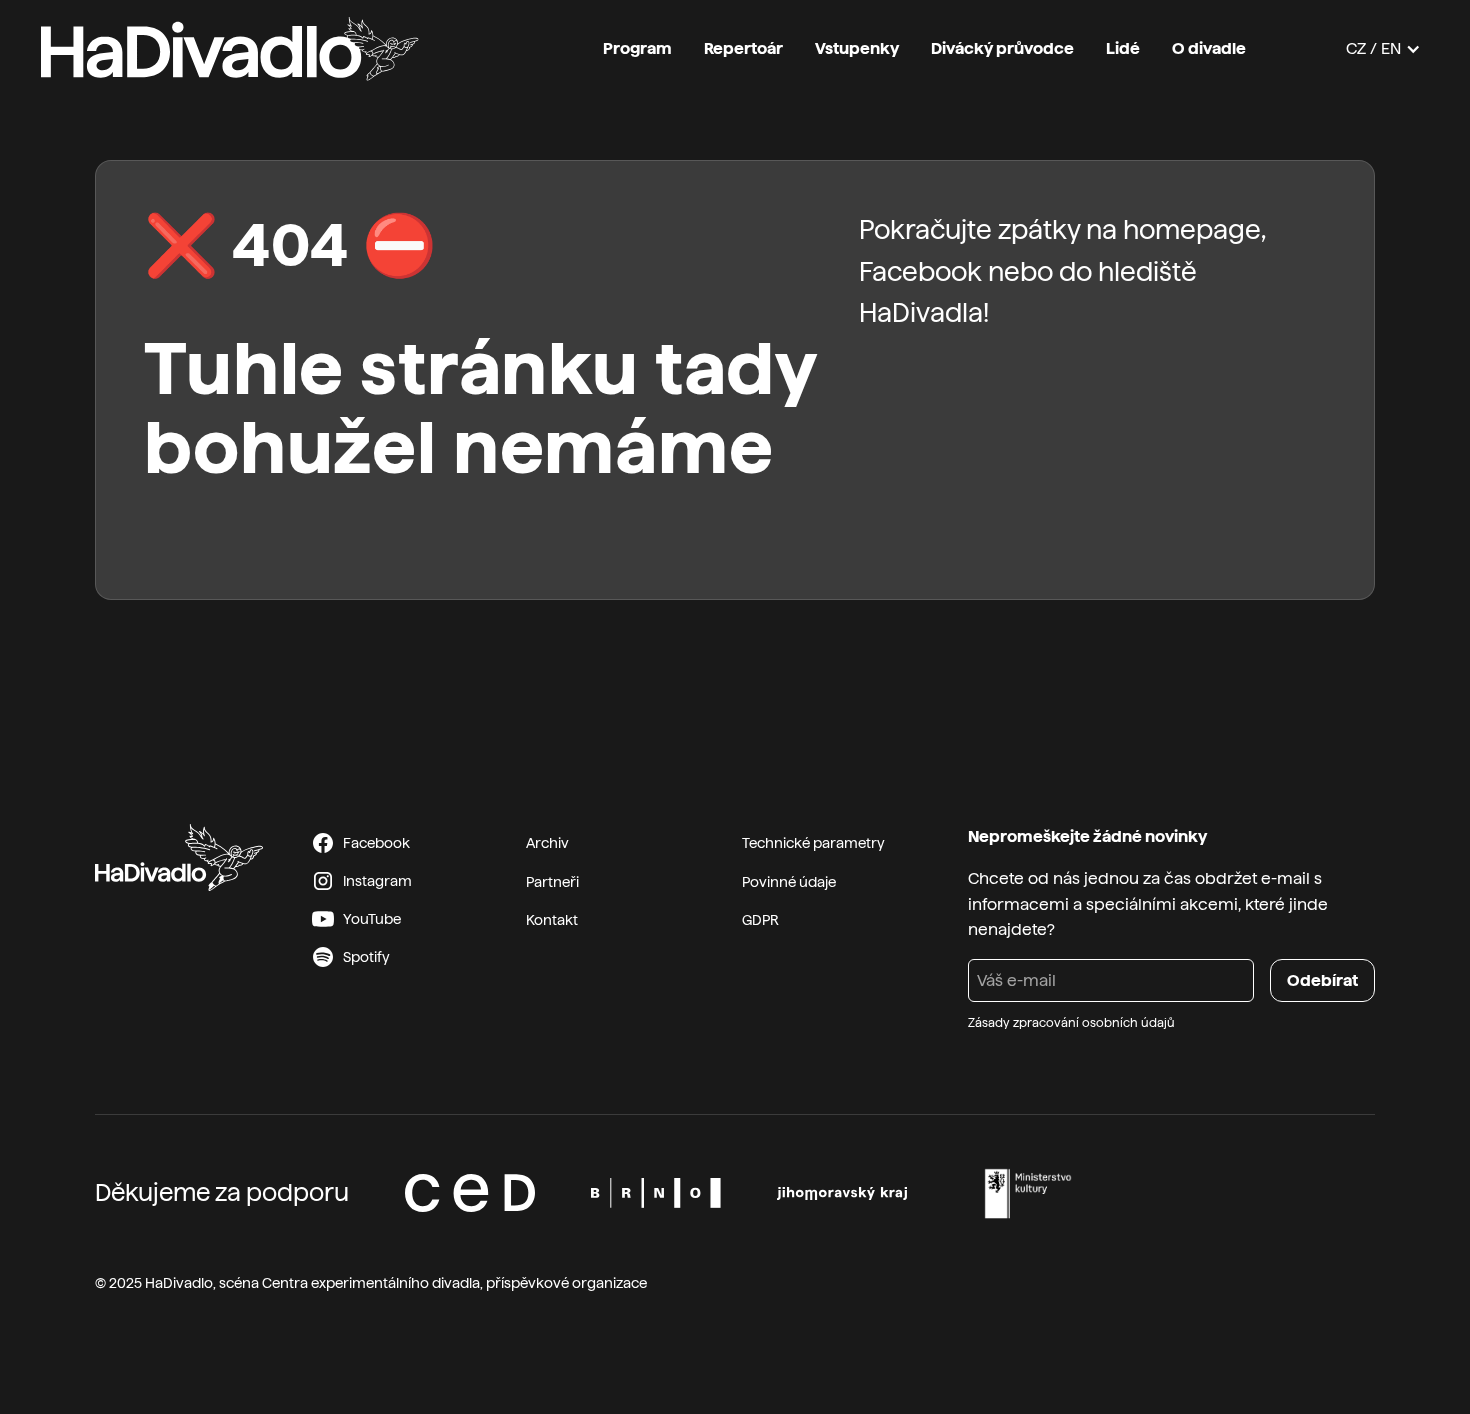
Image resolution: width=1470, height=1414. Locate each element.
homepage (1192, 229)
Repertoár (743, 48)
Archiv (547, 843)
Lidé (1123, 48)
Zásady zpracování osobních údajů (1071, 1023)
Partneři (552, 882)
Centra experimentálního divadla (371, 1283)
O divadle (1209, 48)
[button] (1383, 49)
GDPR (760, 920)
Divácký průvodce (1002, 48)
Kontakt (552, 920)
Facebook (920, 271)
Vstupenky (857, 48)
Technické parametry (813, 843)
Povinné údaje (789, 882)
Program (637, 48)
